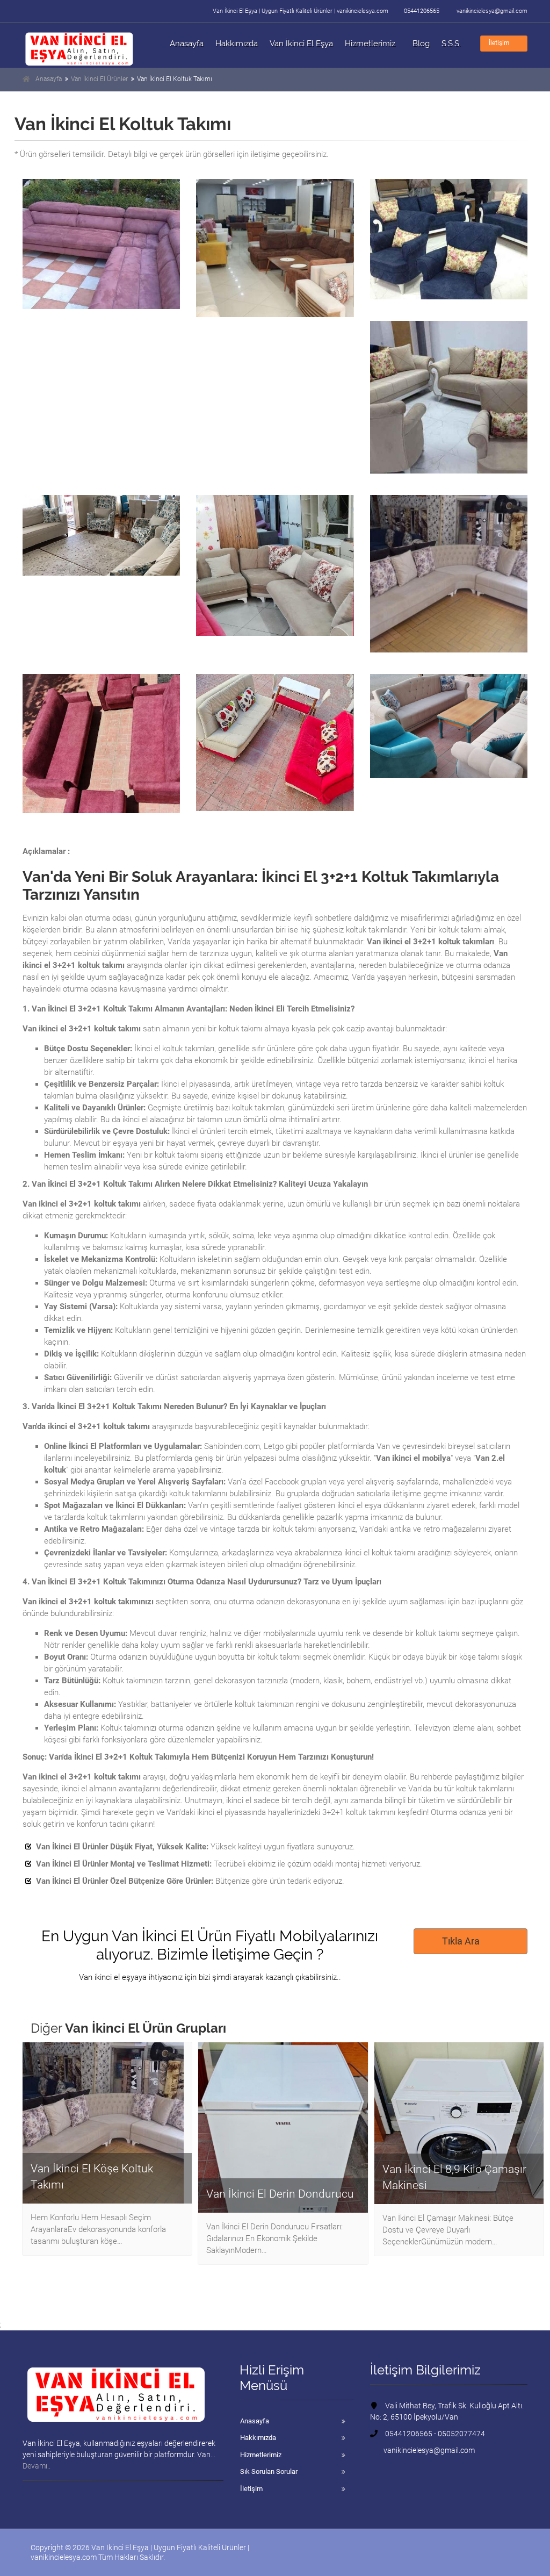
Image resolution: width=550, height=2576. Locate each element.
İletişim (499, 43)
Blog (421, 44)
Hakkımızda (237, 44)
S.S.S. (451, 44)
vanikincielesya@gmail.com (492, 11)
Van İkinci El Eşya (301, 44)
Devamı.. (37, 2466)
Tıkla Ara (461, 1941)
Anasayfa (187, 44)
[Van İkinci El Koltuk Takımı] (101, 244)
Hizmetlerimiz (370, 44)
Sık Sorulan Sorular (269, 2471)
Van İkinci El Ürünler (99, 79)
